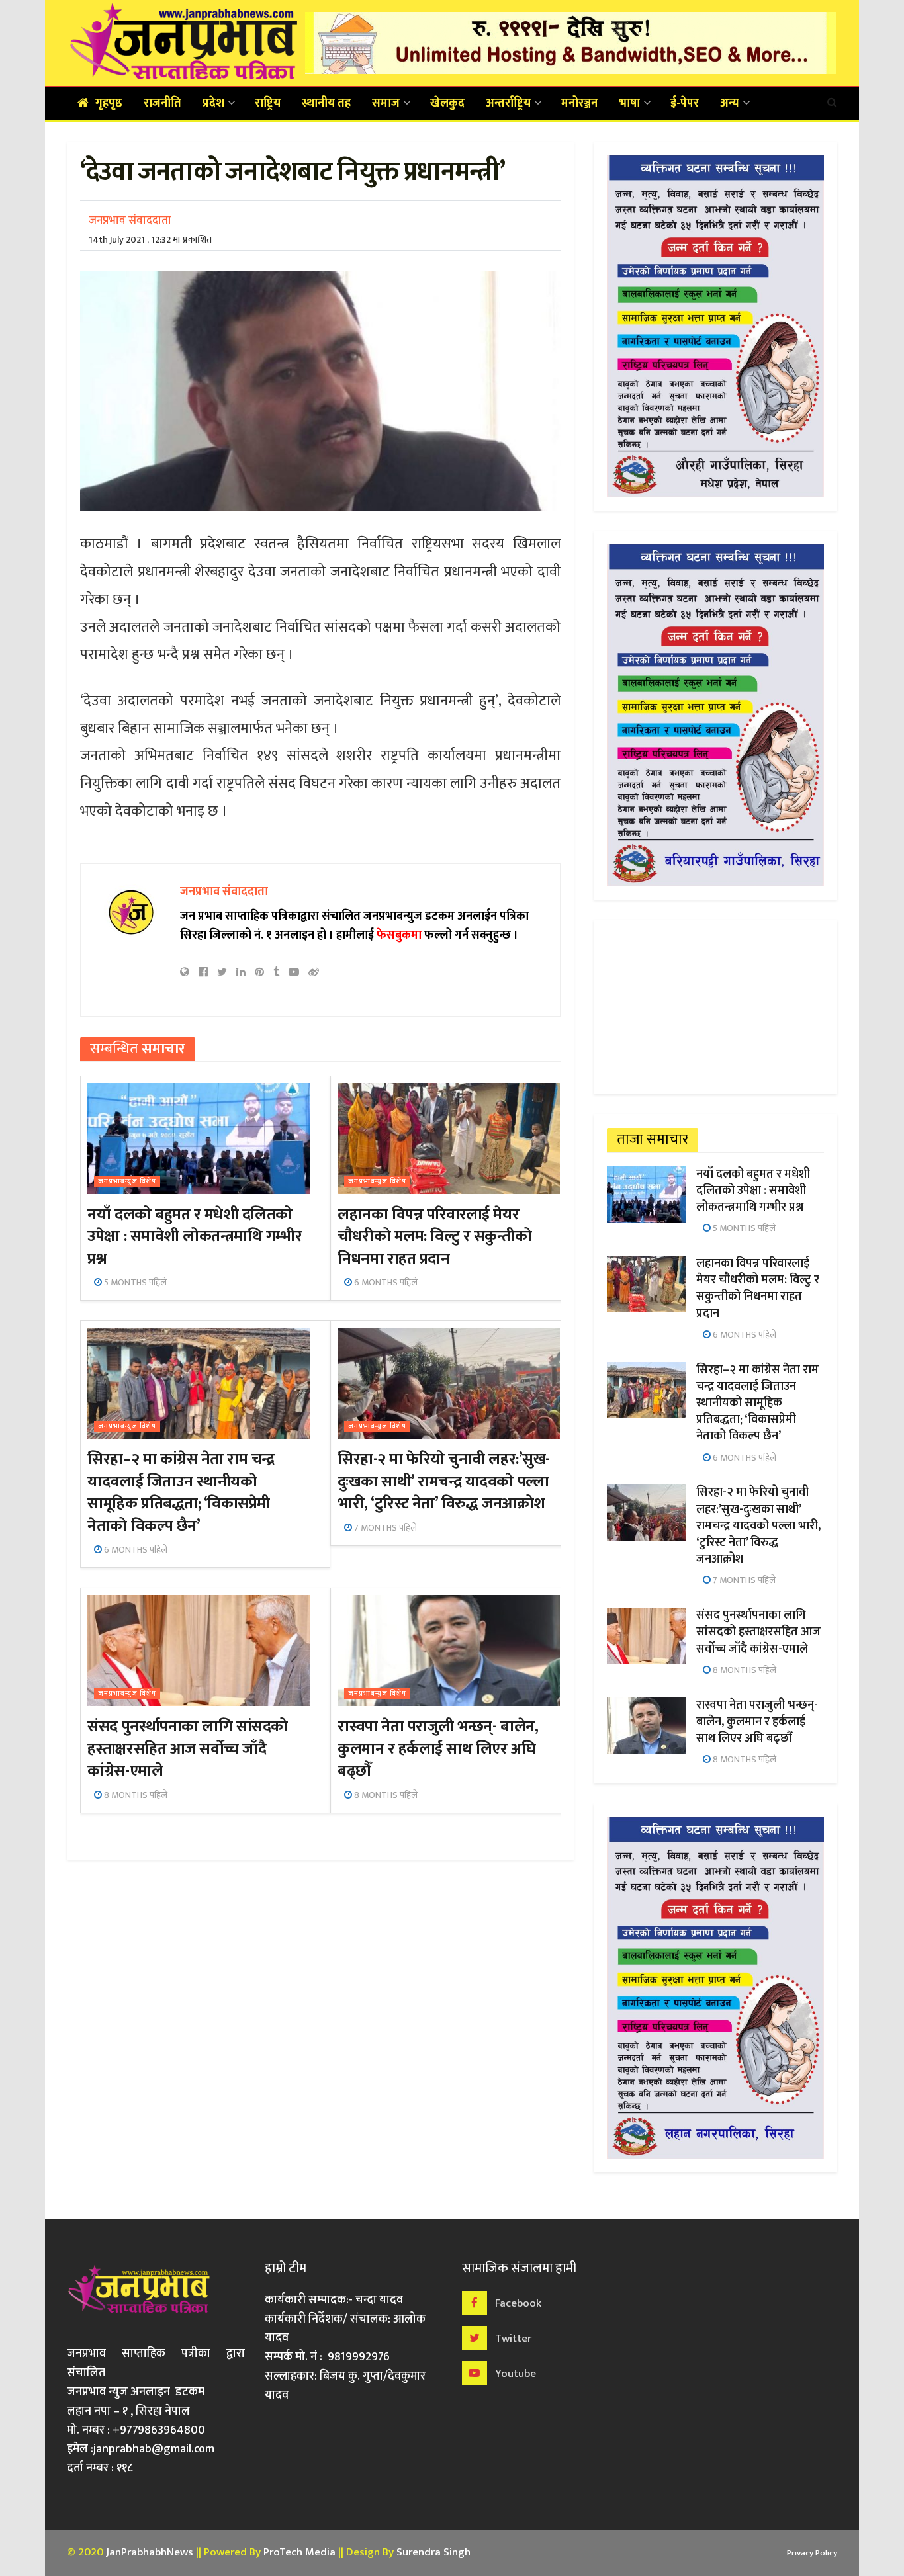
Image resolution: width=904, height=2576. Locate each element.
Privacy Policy (812, 2553)
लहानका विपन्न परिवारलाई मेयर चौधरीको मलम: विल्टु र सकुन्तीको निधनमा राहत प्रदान (434, 1237)
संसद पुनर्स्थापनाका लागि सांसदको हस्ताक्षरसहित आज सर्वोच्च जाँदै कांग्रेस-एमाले (187, 1749)
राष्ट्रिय (268, 103)
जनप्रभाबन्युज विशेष (127, 1182)
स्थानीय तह (326, 103)
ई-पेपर (685, 103)
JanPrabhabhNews (150, 2552)
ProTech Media (299, 2552)
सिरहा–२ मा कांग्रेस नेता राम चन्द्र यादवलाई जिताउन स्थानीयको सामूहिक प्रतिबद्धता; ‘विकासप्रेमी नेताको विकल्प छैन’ (181, 1493)
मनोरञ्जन (579, 103)
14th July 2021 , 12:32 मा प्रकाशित (150, 240)
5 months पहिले (134, 1282)
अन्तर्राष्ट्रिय (508, 103)
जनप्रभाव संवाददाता (130, 220)
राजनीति (162, 103)
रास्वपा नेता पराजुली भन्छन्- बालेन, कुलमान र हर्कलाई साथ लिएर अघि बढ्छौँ (438, 1749)
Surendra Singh (433, 2552)
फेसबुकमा (399, 935)
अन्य (730, 103)
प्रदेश (213, 103)
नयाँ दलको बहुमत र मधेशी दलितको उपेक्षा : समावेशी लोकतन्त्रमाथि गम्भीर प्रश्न (195, 1237)
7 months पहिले (384, 1528)
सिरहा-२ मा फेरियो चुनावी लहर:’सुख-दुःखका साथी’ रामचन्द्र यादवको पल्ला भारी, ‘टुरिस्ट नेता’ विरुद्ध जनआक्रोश (443, 1481)
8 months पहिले (135, 1795)
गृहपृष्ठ (109, 103)
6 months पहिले (385, 1282)
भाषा (629, 103)
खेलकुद (447, 103)
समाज (386, 103)
